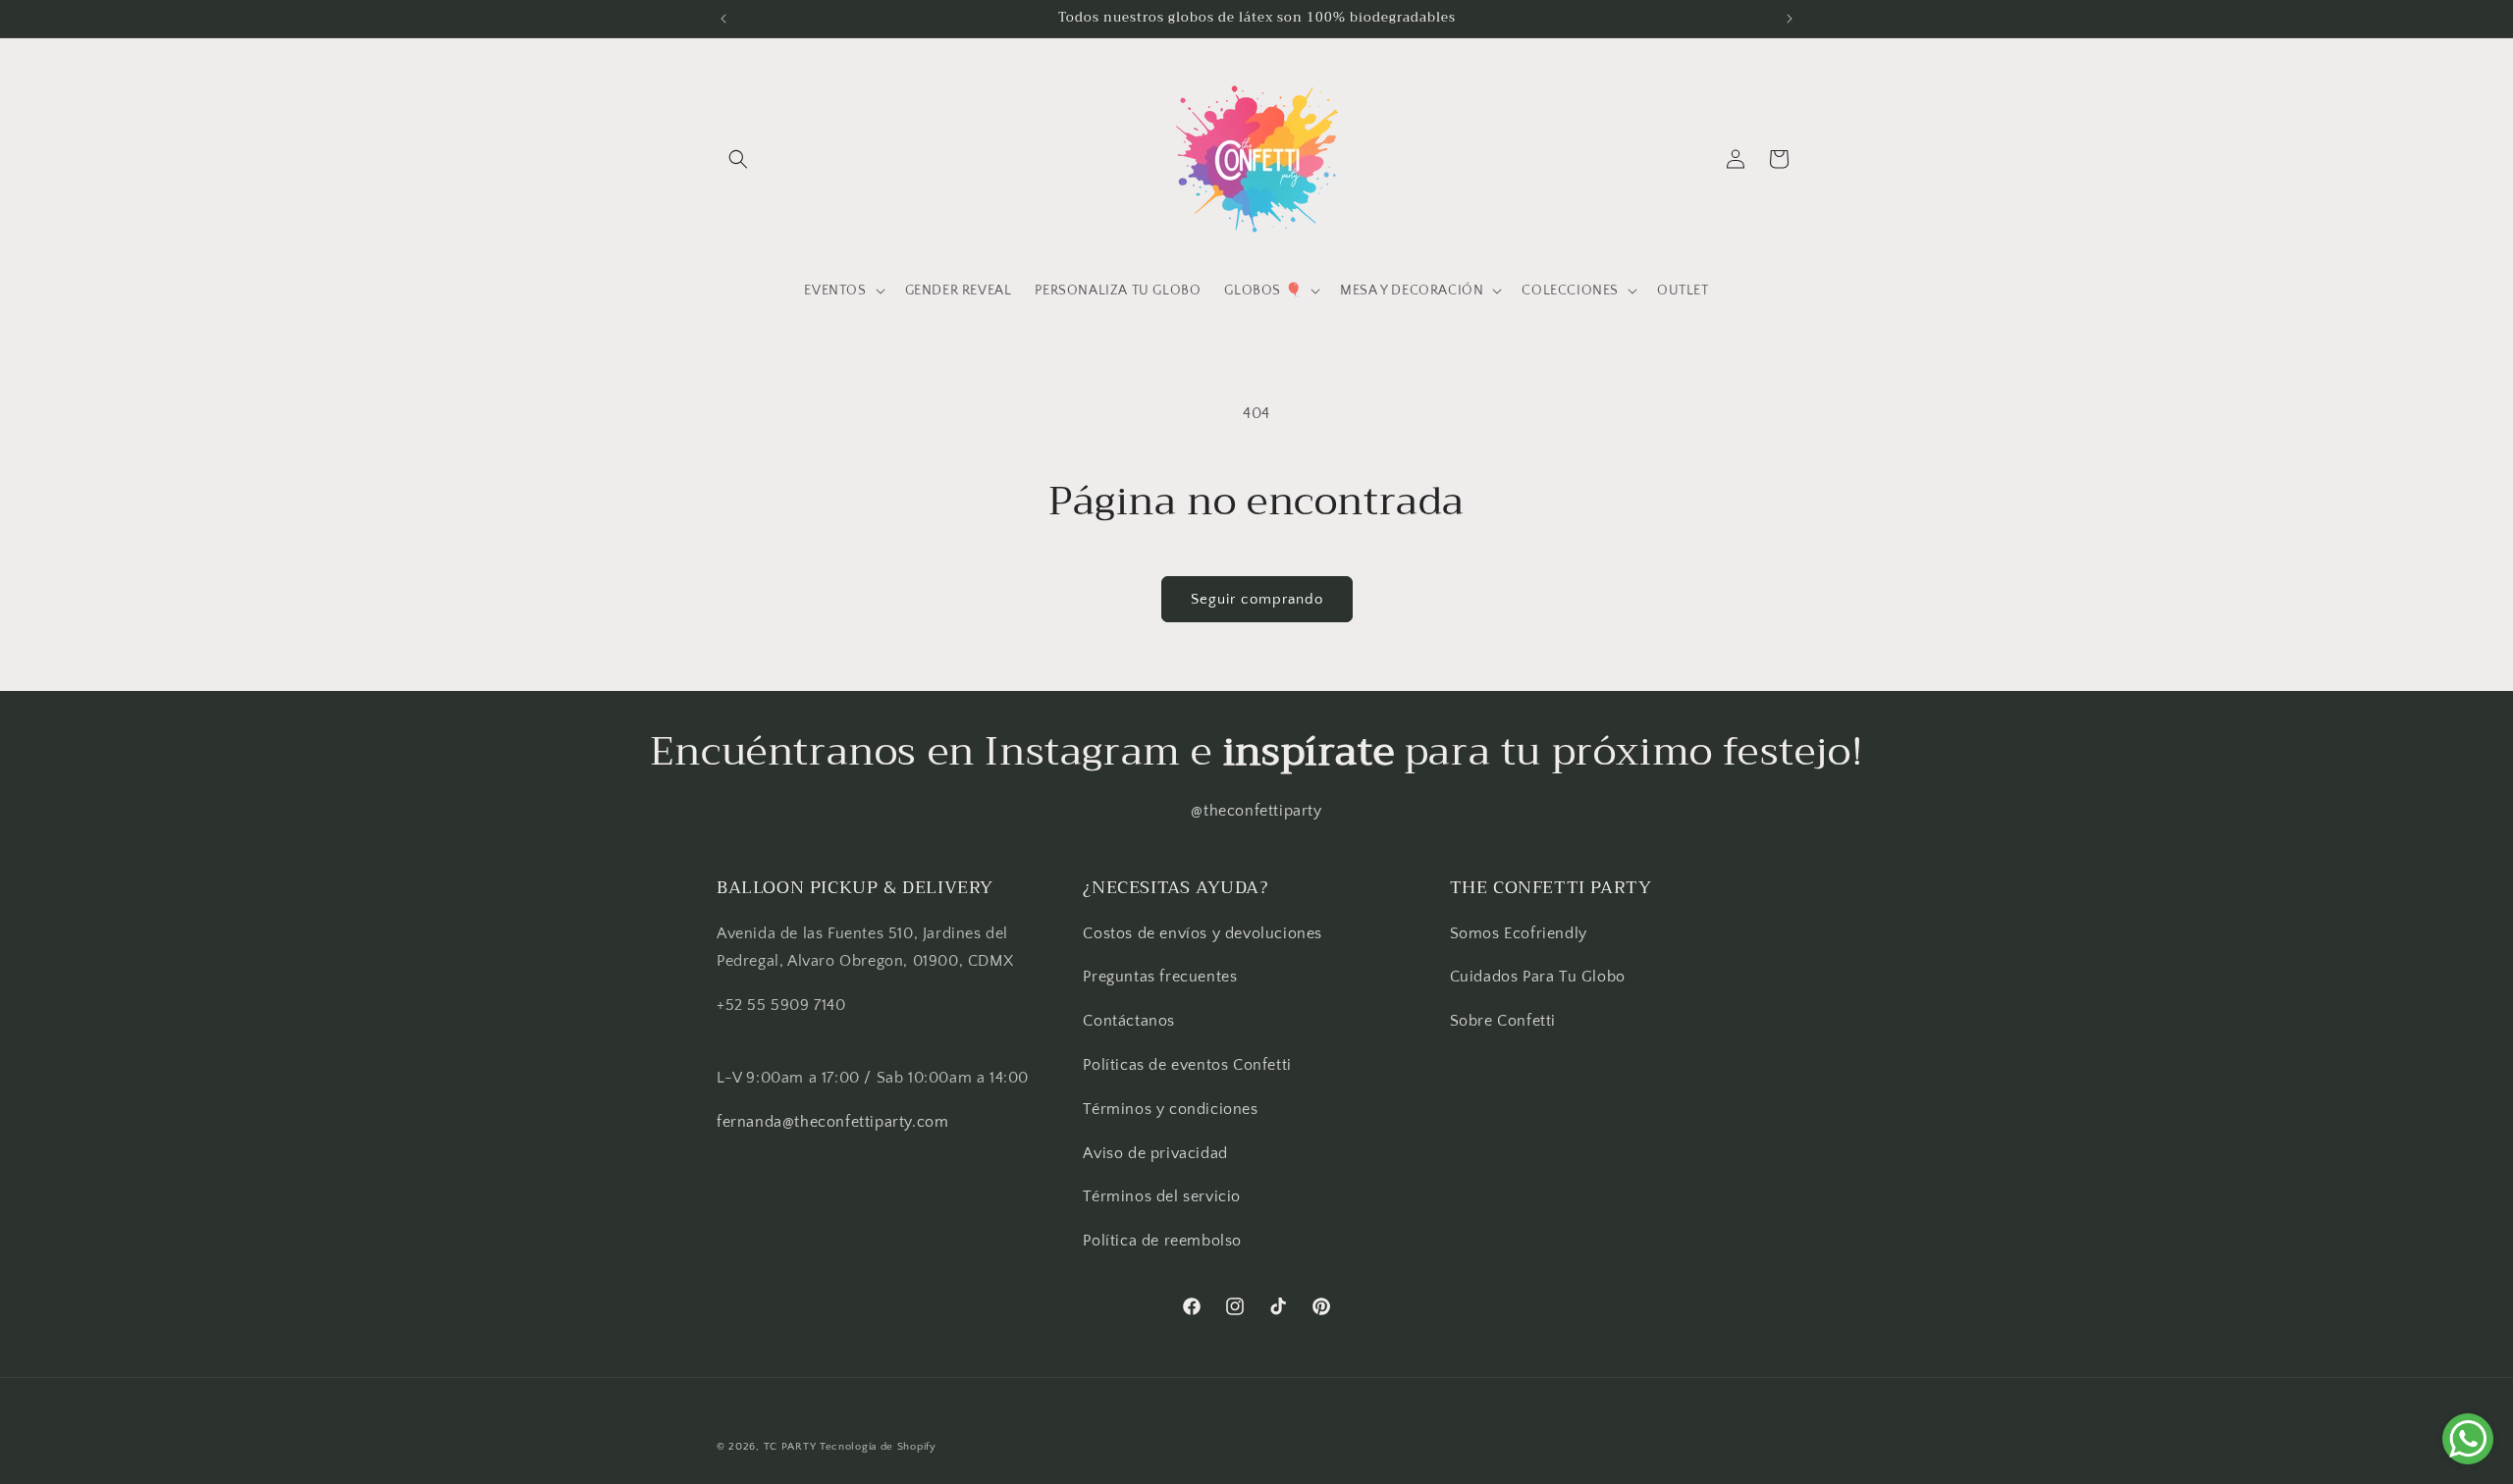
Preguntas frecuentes (1160, 977)
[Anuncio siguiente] (1790, 19)
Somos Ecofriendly (1521, 933)
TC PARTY (790, 1447)
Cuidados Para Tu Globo (1538, 977)
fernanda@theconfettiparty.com (832, 1122)
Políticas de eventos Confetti (1187, 1065)
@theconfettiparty (1256, 811)
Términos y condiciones (1170, 1109)
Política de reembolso (1162, 1241)
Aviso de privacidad (1155, 1153)
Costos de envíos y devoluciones (1203, 933)
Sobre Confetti (1503, 1021)
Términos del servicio (1162, 1196)
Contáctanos (1129, 1021)
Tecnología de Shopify (878, 1447)
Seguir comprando (1257, 599)
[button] (738, 159)
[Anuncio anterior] (723, 19)
